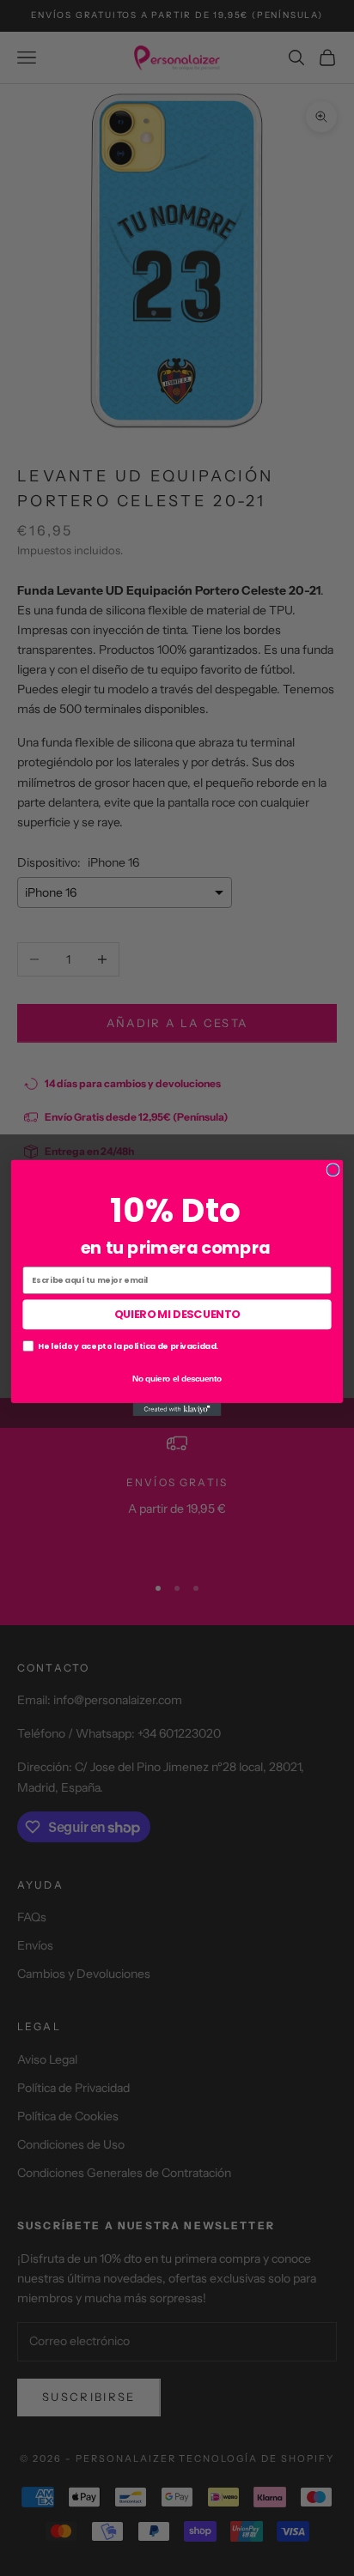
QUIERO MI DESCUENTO (177, 1315)
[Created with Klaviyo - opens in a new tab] (177, 1409)
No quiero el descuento (177, 1378)
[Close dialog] (333, 1170)
